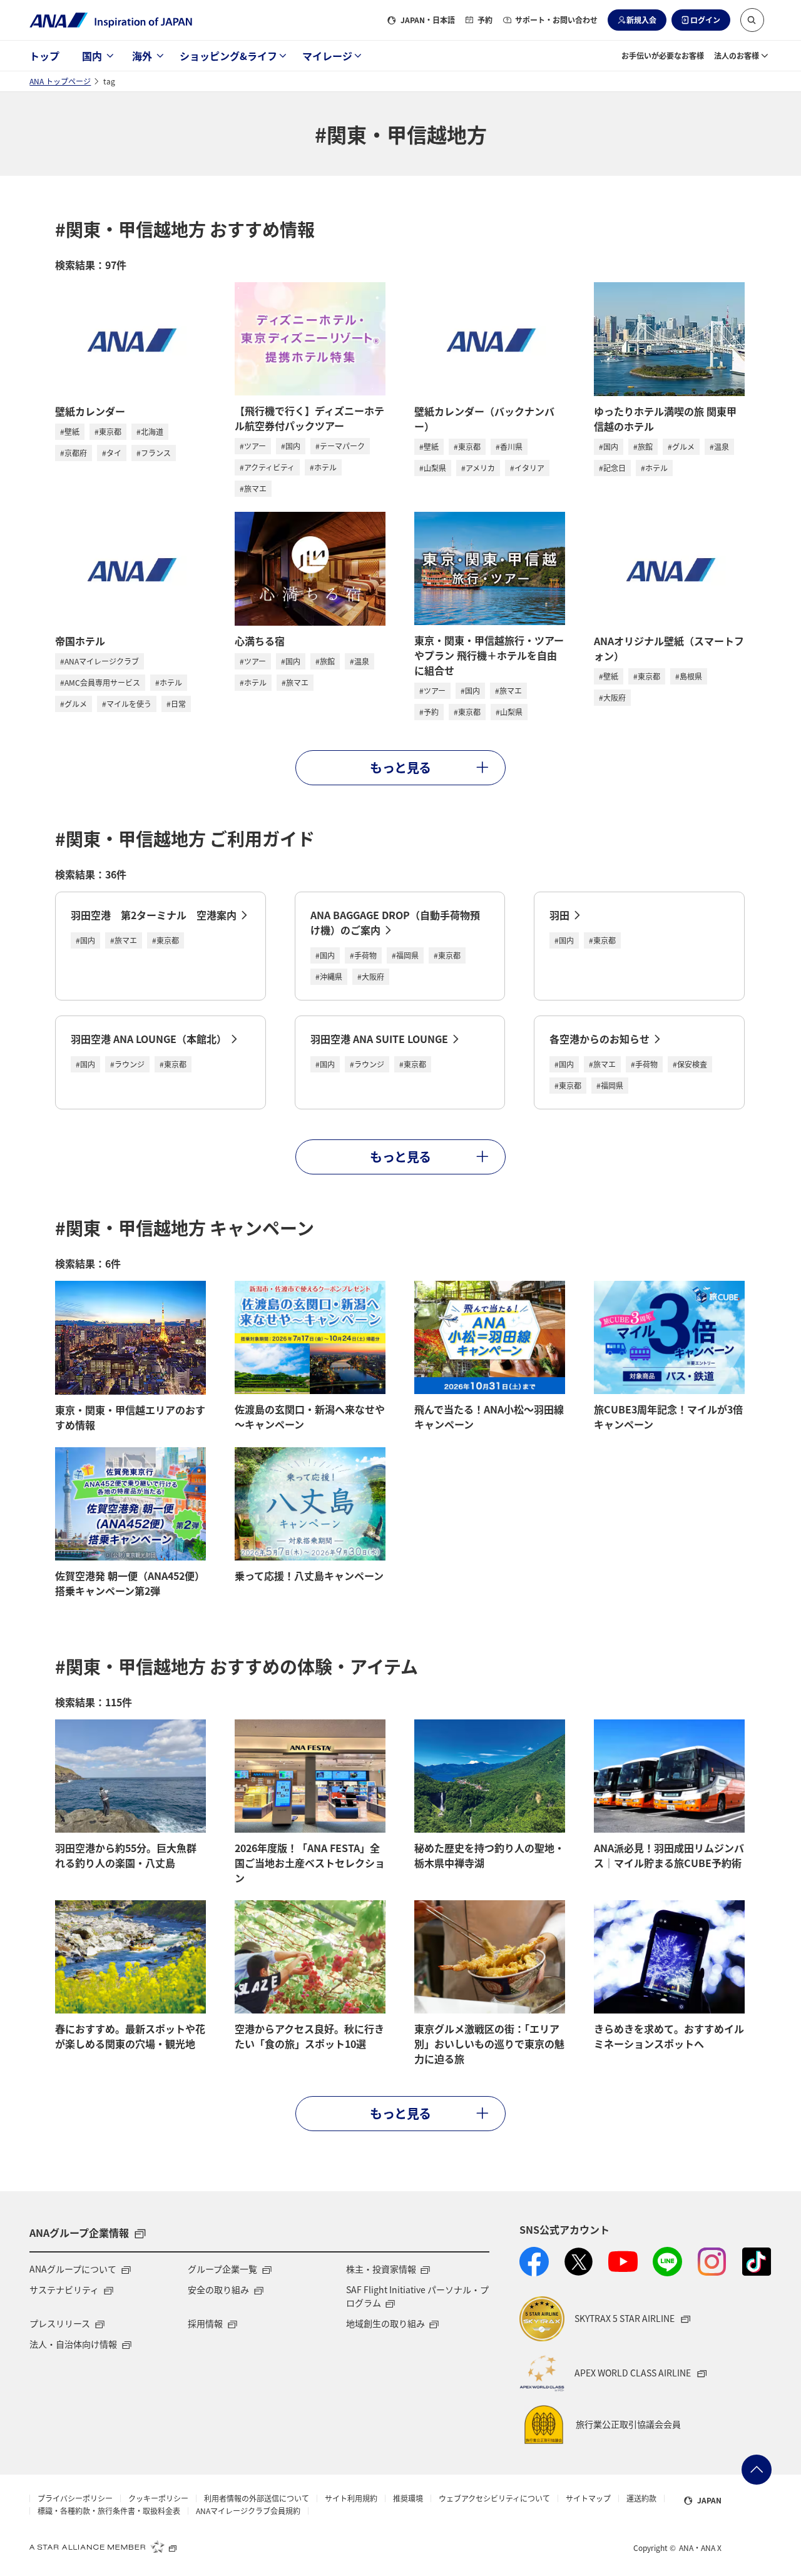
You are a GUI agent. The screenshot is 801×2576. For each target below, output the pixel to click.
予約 (485, 20)
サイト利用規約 (351, 2498)
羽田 (559, 915)
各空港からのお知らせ (599, 1039)
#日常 (176, 704)
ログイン (705, 20)
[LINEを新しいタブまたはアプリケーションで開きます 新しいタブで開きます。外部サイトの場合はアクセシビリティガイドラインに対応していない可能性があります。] (667, 2262)
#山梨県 (433, 468)
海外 (142, 56)
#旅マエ (253, 488)
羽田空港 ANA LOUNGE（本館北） (149, 1039)
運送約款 (641, 2498)
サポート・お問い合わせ (556, 20)
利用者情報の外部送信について (257, 2498)
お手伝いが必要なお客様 (663, 55)
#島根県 (689, 676)
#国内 (291, 446)
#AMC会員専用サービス (100, 682)
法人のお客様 (737, 55)
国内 (92, 56)
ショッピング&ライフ (228, 56)
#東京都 (108, 431)
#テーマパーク (340, 446)
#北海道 (150, 431)
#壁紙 (70, 431)
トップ (44, 56)
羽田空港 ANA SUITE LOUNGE (379, 1039)
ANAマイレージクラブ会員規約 (248, 2511)
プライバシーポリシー (75, 2498)
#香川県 (509, 446)
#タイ (112, 453)
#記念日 (612, 468)
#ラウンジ (127, 1064)
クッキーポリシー (158, 2498)
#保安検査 (690, 1064)
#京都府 (74, 453)
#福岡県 (405, 955)
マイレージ (327, 56)
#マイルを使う (127, 704)
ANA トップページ (60, 81)
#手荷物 (363, 955)
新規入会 (641, 20)
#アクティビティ (267, 467)
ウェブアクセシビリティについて (494, 2498)
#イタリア (527, 468)
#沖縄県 (329, 976)
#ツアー (253, 446)
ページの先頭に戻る (757, 2470)
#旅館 (643, 446)
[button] (752, 20)
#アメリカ (478, 468)
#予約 (429, 712)
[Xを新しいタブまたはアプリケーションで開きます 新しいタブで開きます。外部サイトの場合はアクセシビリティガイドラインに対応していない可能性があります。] (579, 2262)
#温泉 (719, 446)
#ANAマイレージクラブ (99, 661)
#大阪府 (612, 697)
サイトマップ (588, 2498)
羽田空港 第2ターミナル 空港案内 (154, 915)
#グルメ (681, 446)
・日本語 (428, 20)
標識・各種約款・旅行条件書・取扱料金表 (109, 2511)
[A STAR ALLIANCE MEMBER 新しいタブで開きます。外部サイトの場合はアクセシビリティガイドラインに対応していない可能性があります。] (103, 2547)
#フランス (154, 453)
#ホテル (323, 467)
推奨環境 (408, 2498)
